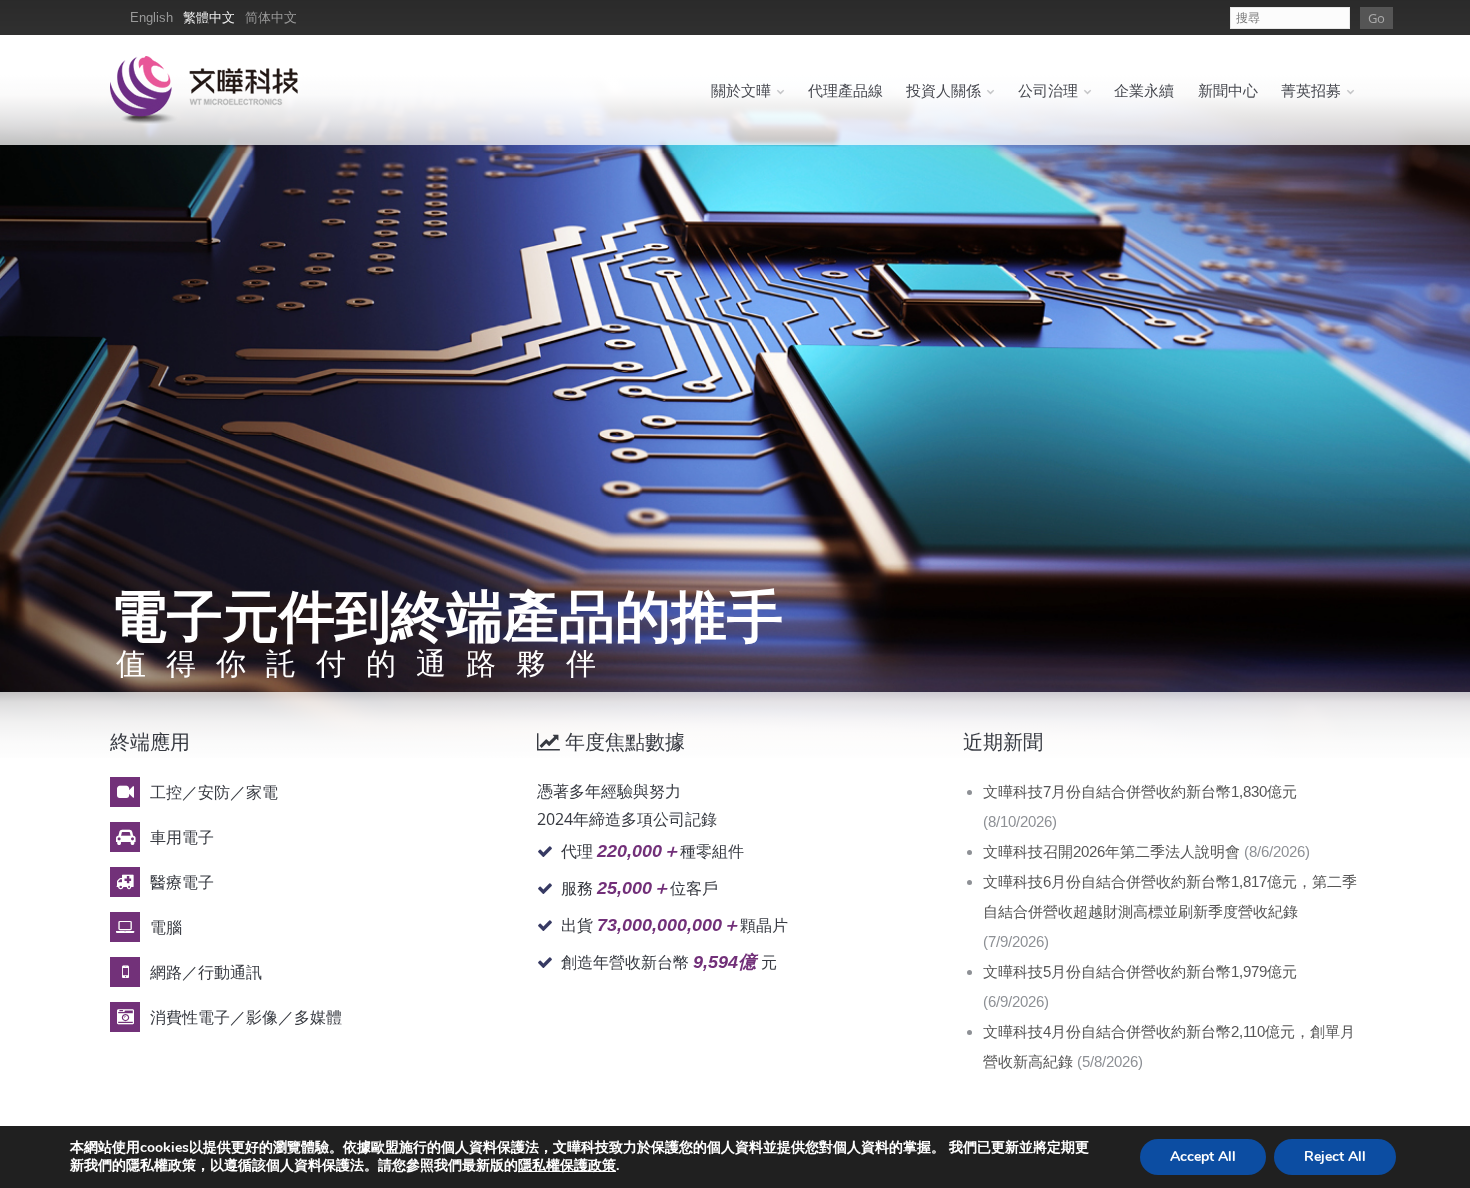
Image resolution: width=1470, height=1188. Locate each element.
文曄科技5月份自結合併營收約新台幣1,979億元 (1140, 971)
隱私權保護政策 (567, 1165)
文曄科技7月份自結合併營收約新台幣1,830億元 (1140, 791)
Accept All (1203, 1156)
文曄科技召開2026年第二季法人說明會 (1111, 851)
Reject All (1335, 1156)
